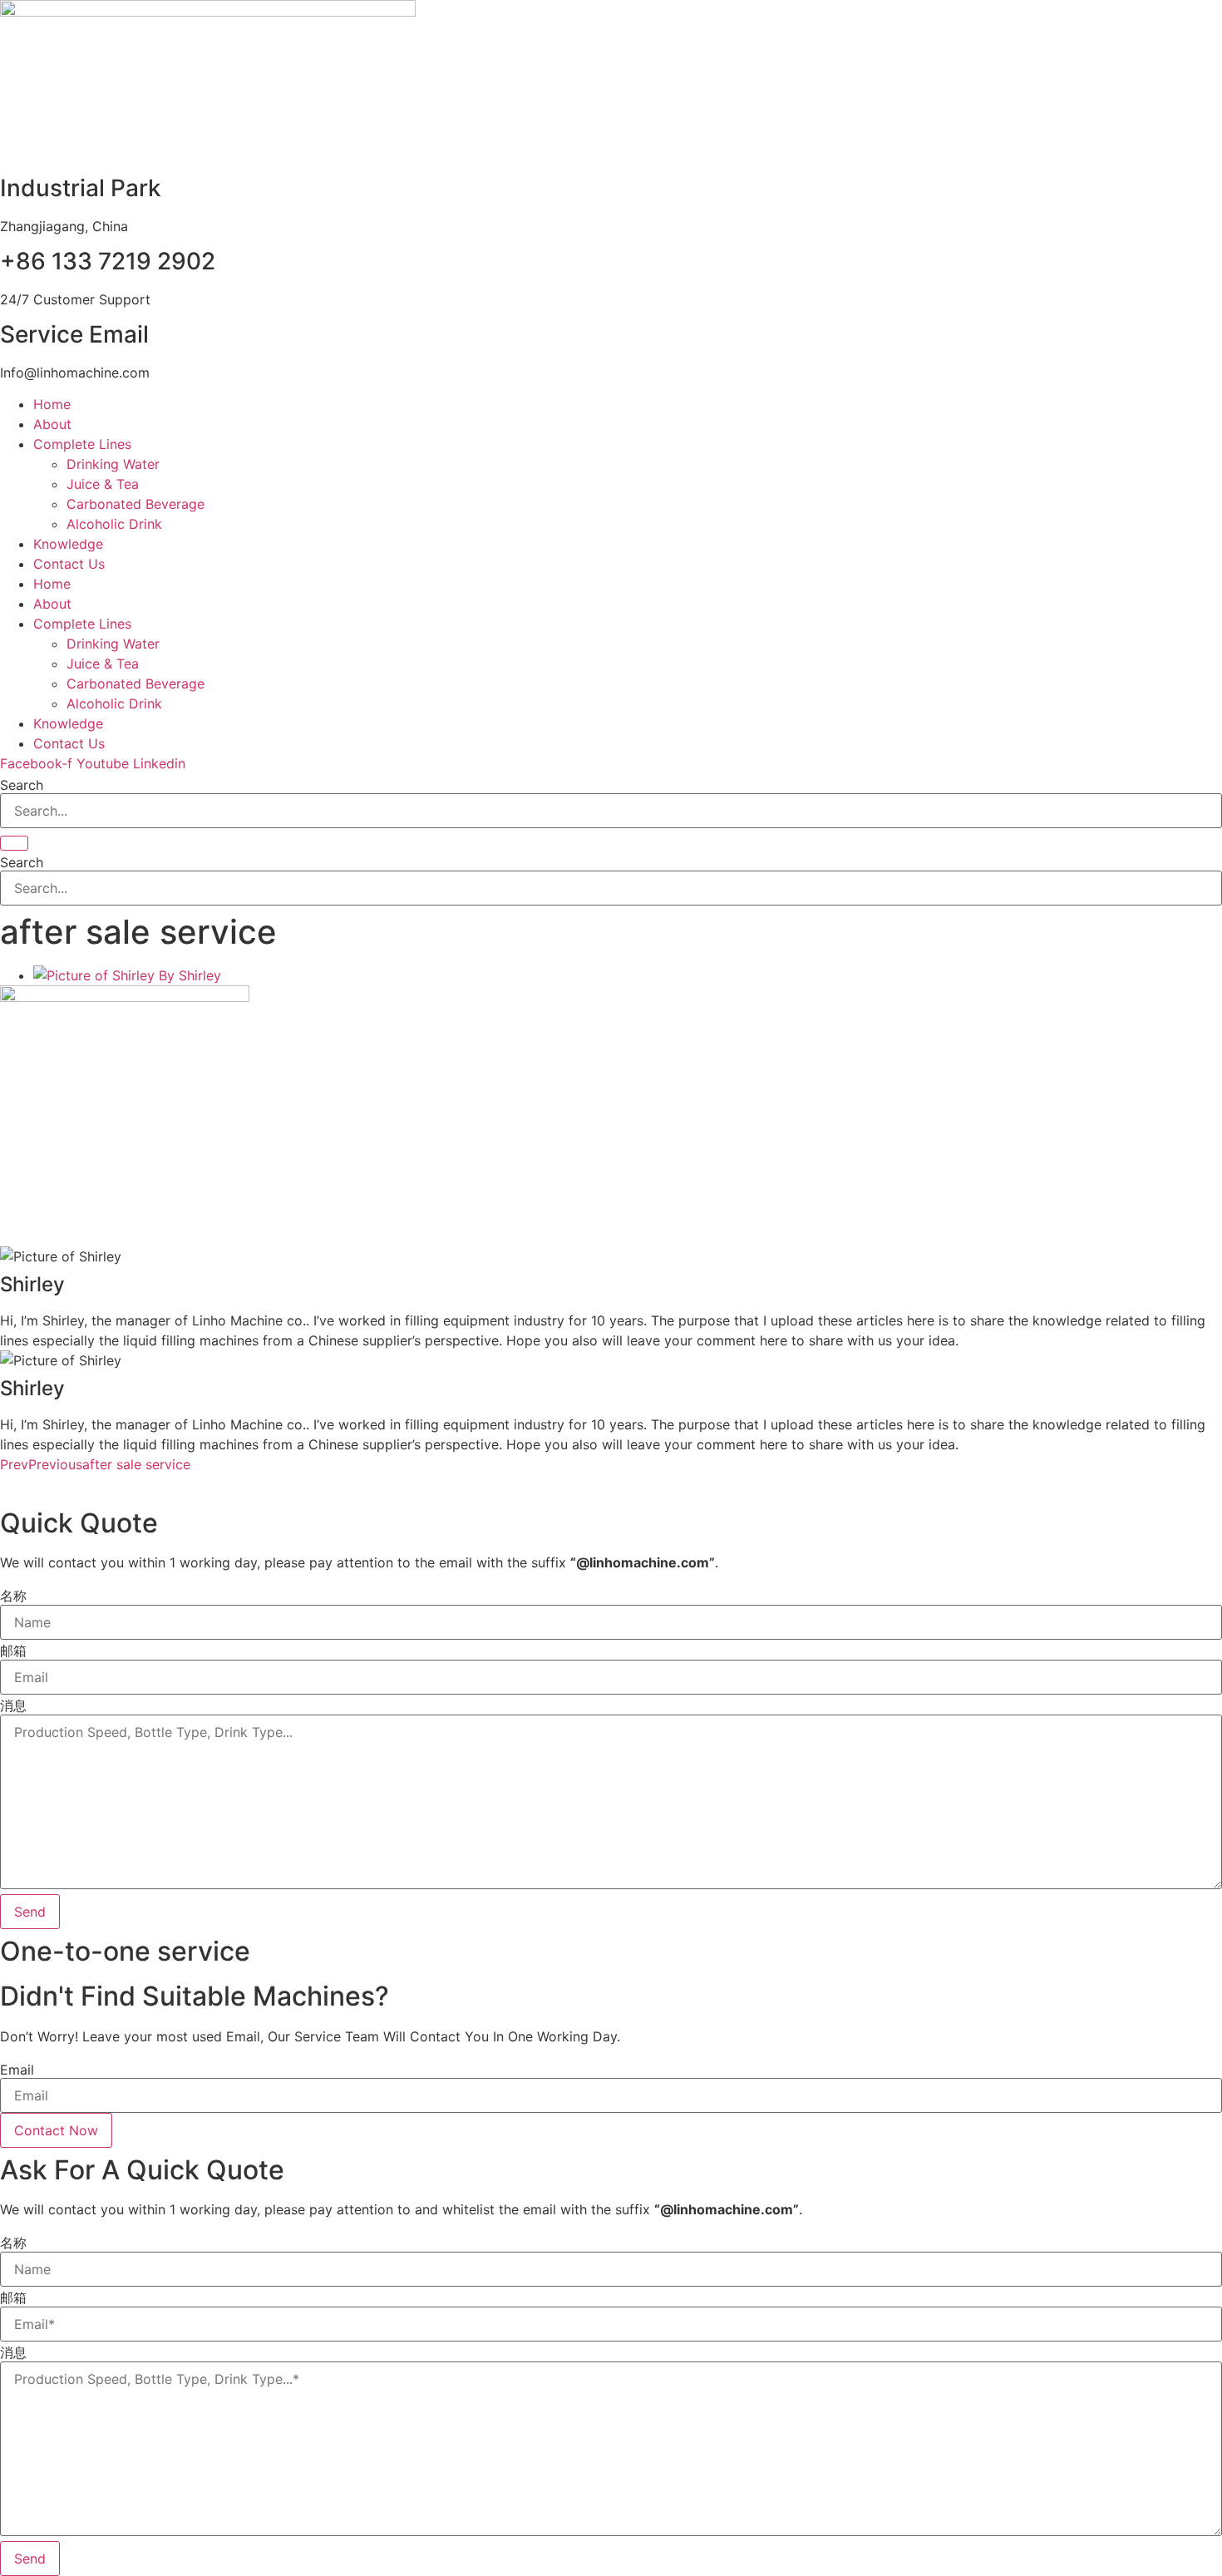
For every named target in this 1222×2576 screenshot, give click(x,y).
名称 (13, 1596)
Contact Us (69, 564)
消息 (13, 1705)
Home (52, 404)
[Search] (14, 843)
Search (22, 785)
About (52, 424)
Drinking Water (113, 464)
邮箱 (13, 1651)
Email (17, 2070)
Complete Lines (82, 444)
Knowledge (68, 544)
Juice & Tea (103, 484)
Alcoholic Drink (114, 524)
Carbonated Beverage (136, 504)
